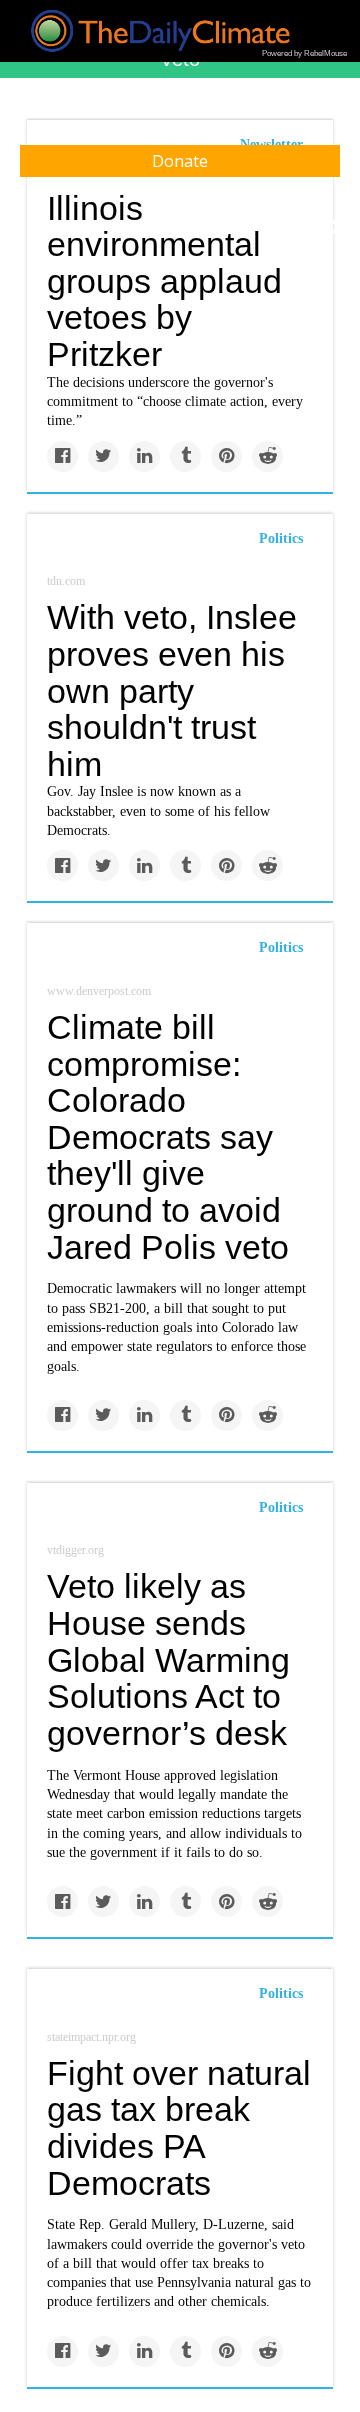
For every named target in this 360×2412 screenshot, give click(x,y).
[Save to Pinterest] (226, 456)
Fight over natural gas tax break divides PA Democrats (179, 2128)
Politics (281, 538)
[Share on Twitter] (103, 456)
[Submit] (332, 228)
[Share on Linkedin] (144, 456)
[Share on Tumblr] (185, 456)
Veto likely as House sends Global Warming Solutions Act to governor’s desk (168, 1659)
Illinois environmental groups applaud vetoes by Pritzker (164, 281)
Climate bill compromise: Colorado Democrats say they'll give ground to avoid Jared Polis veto (168, 1137)
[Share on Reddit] (267, 456)
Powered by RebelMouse (304, 53)
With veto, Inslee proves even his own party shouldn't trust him (172, 690)
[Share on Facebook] (62, 456)
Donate (180, 161)
